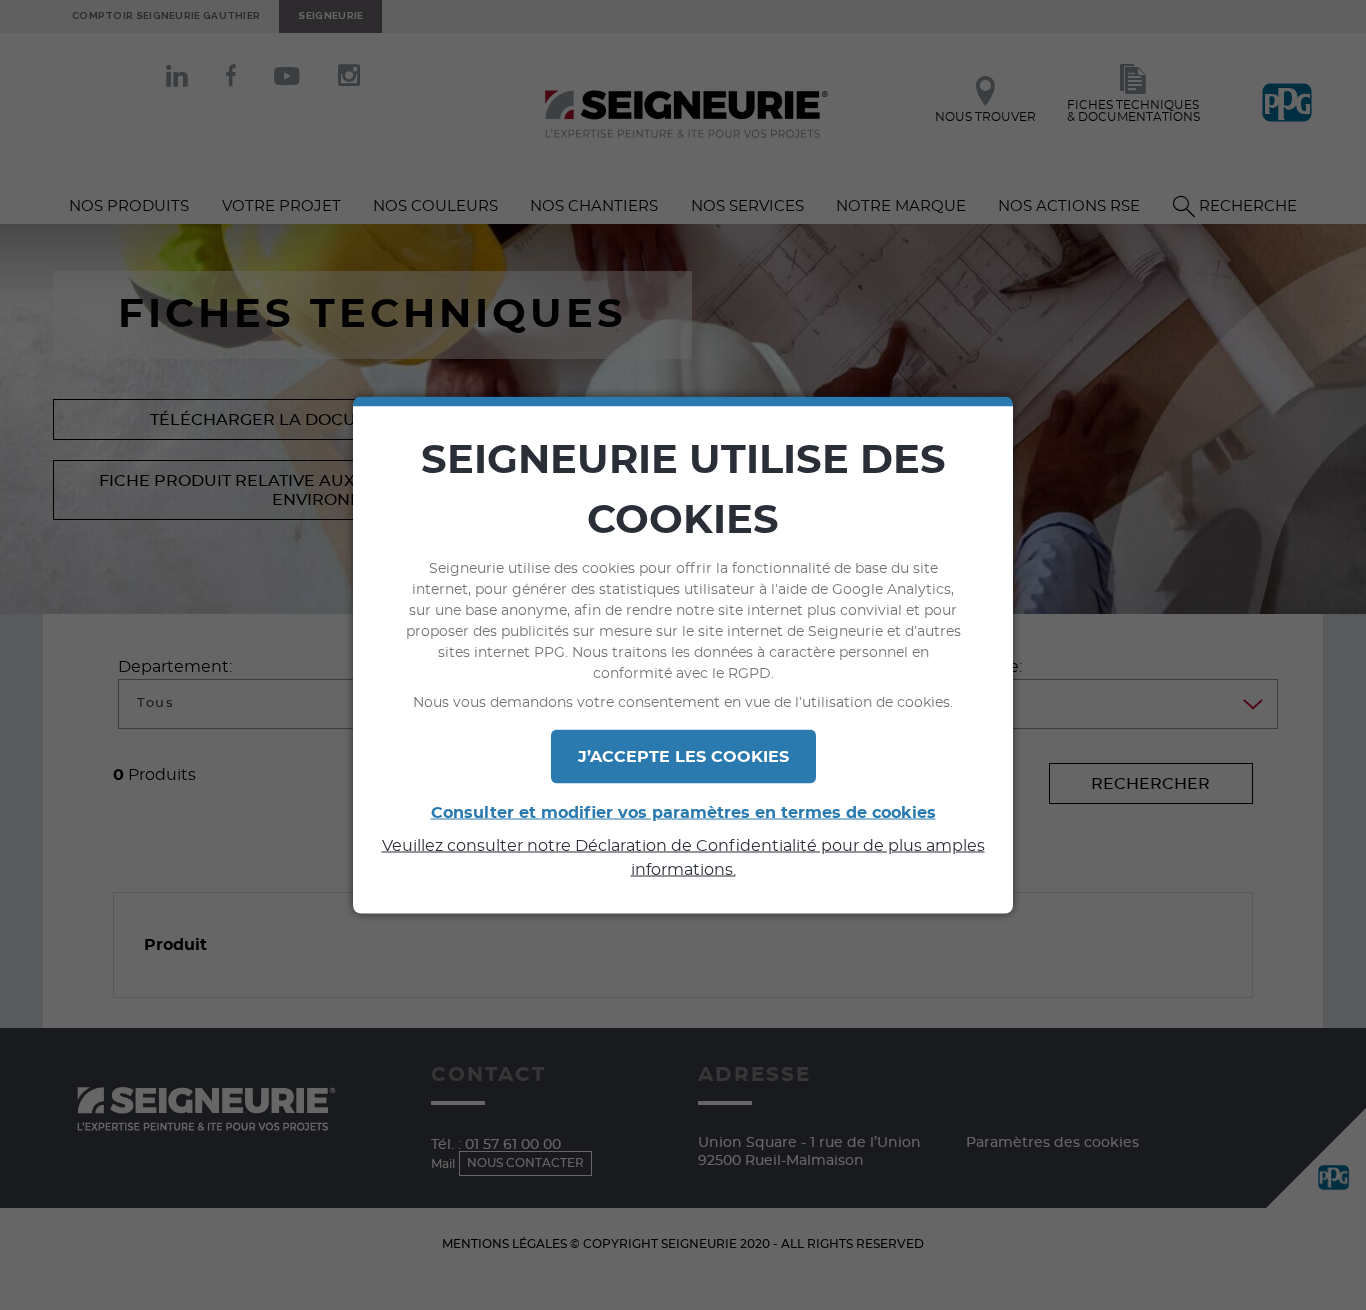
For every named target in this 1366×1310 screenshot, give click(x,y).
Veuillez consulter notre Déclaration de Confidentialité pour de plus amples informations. (683, 858)
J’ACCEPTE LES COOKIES (683, 757)
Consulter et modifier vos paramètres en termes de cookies (683, 813)
